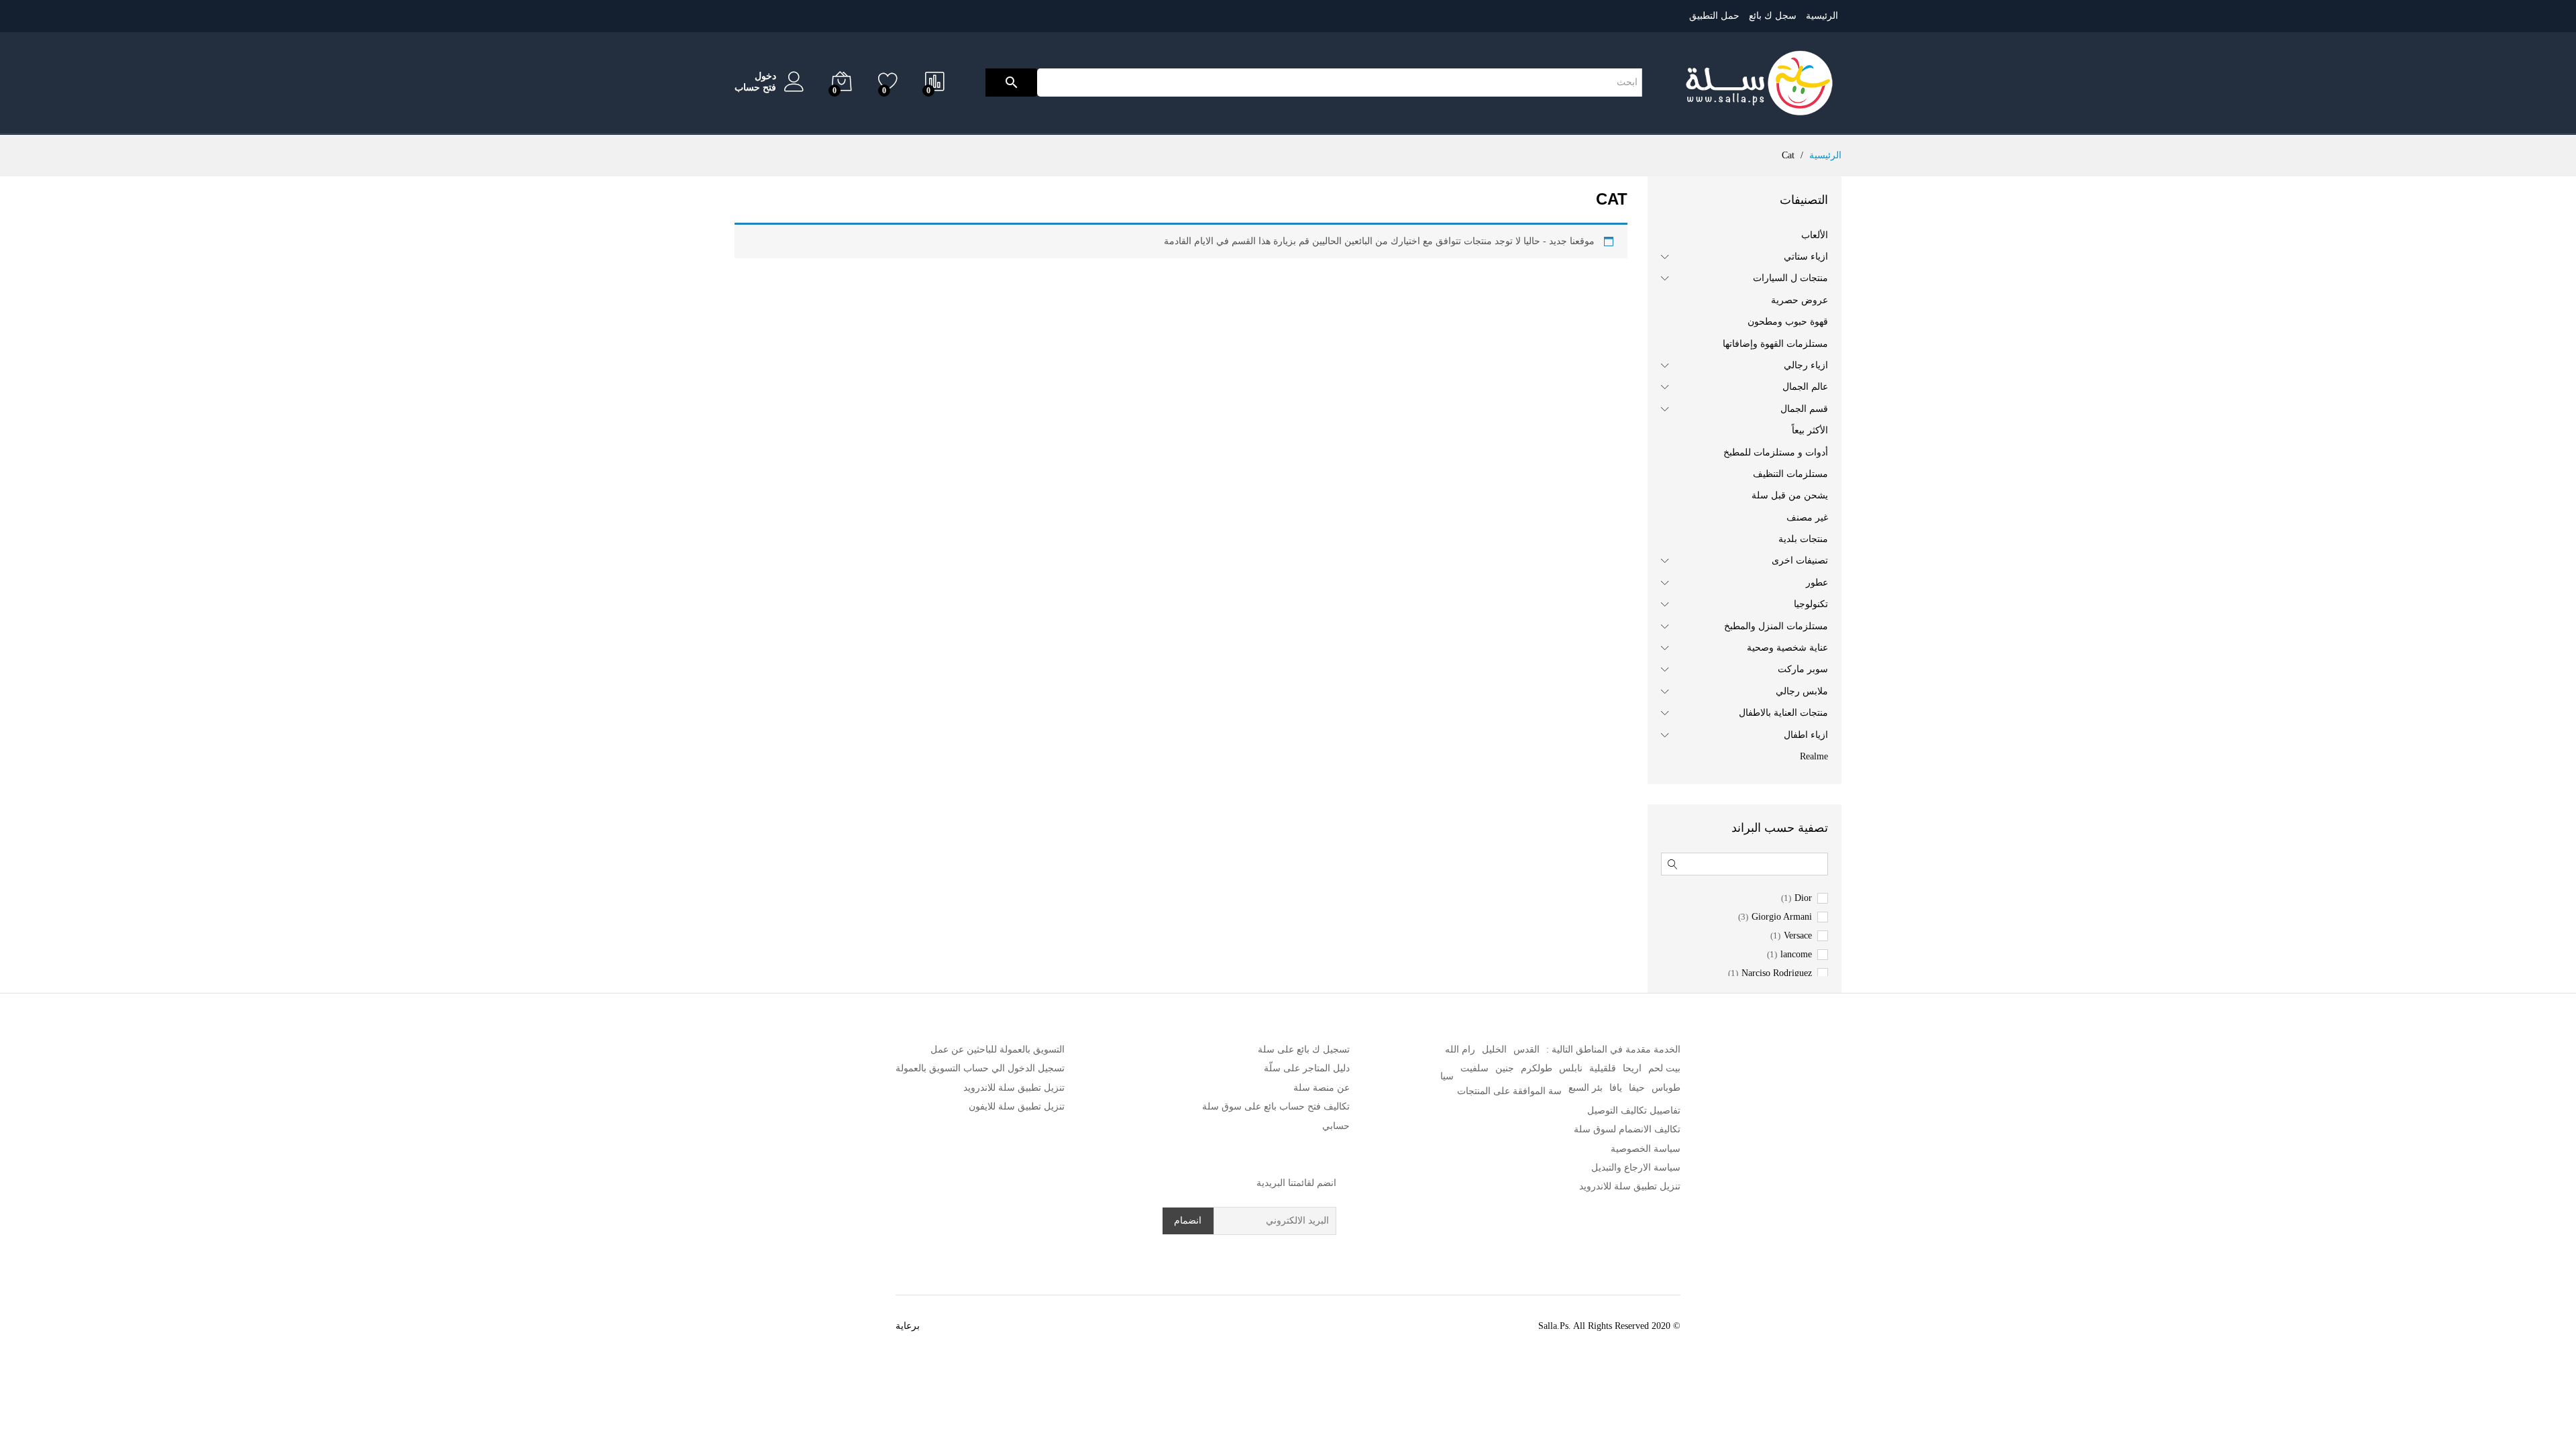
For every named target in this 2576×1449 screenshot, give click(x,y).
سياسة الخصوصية (1646, 1149)
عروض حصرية (1800, 300)
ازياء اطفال (1806, 735)
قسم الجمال (1804, 409)
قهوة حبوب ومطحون (1788, 322)
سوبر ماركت (1803, 669)
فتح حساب (755, 88)
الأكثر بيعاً (1810, 430)
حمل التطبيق (1714, 16)
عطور (1817, 583)
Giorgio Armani (1782, 917)
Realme (1814, 756)
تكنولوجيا (1811, 604)
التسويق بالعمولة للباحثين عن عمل (998, 1050)
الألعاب (1815, 235)
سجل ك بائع (1773, 16)
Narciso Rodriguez (1777, 973)
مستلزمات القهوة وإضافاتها (1775, 344)
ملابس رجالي (1802, 691)
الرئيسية (1822, 16)
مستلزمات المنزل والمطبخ (1776, 626)
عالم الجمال (1805, 387)
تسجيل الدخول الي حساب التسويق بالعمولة (980, 1068)
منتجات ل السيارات (1790, 278)
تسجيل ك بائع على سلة (1304, 1050)
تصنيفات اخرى (1800, 560)
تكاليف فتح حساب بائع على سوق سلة (1276, 1107)
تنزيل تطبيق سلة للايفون (1017, 1107)
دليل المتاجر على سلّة (1307, 1068)
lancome (1796, 955)
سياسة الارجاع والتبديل (1636, 1168)
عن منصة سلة (1322, 1088)
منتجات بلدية (1803, 539)
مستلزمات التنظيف (1790, 474)
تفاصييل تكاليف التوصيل (1634, 1111)
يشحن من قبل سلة (1790, 495)
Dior (1803, 898)
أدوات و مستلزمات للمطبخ (1776, 452)
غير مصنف (1807, 518)
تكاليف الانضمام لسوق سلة (1627, 1129)
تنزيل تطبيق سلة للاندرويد (1630, 1186)
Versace (1798, 936)
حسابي (1336, 1126)
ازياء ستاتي (1806, 257)
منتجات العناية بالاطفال (1783, 713)
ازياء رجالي (1806, 365)
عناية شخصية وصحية (1787, 648)
